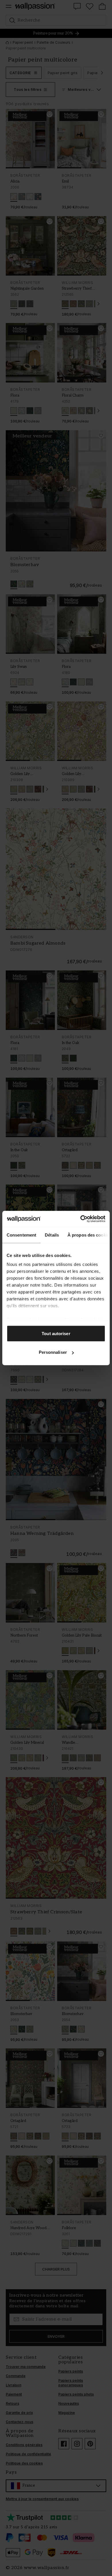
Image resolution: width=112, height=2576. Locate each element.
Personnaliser (53, 1352)
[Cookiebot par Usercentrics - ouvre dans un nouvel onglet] (81, 1219)
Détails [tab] (52, 1235)
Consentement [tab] (21, 1235)
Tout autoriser (56, 1333)
